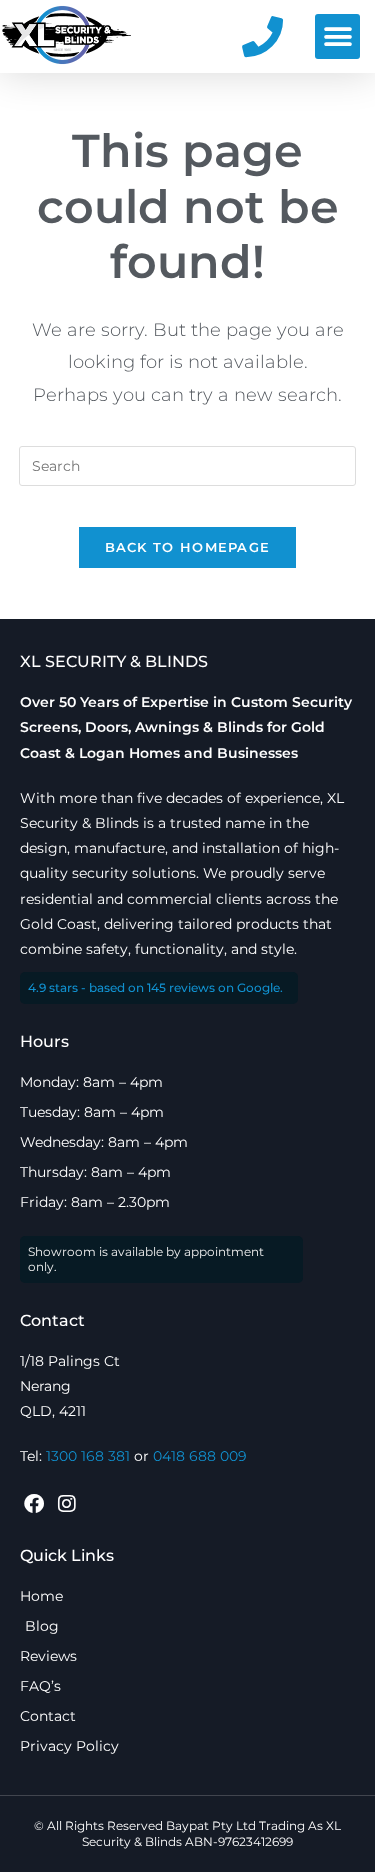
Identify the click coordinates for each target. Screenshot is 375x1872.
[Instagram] (67, 1504)
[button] (337, 36)
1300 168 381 (88, 1456)
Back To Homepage (188, 547)
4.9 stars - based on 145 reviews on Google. (155, 987)
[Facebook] (34, 1504)
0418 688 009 (200, 1456)
